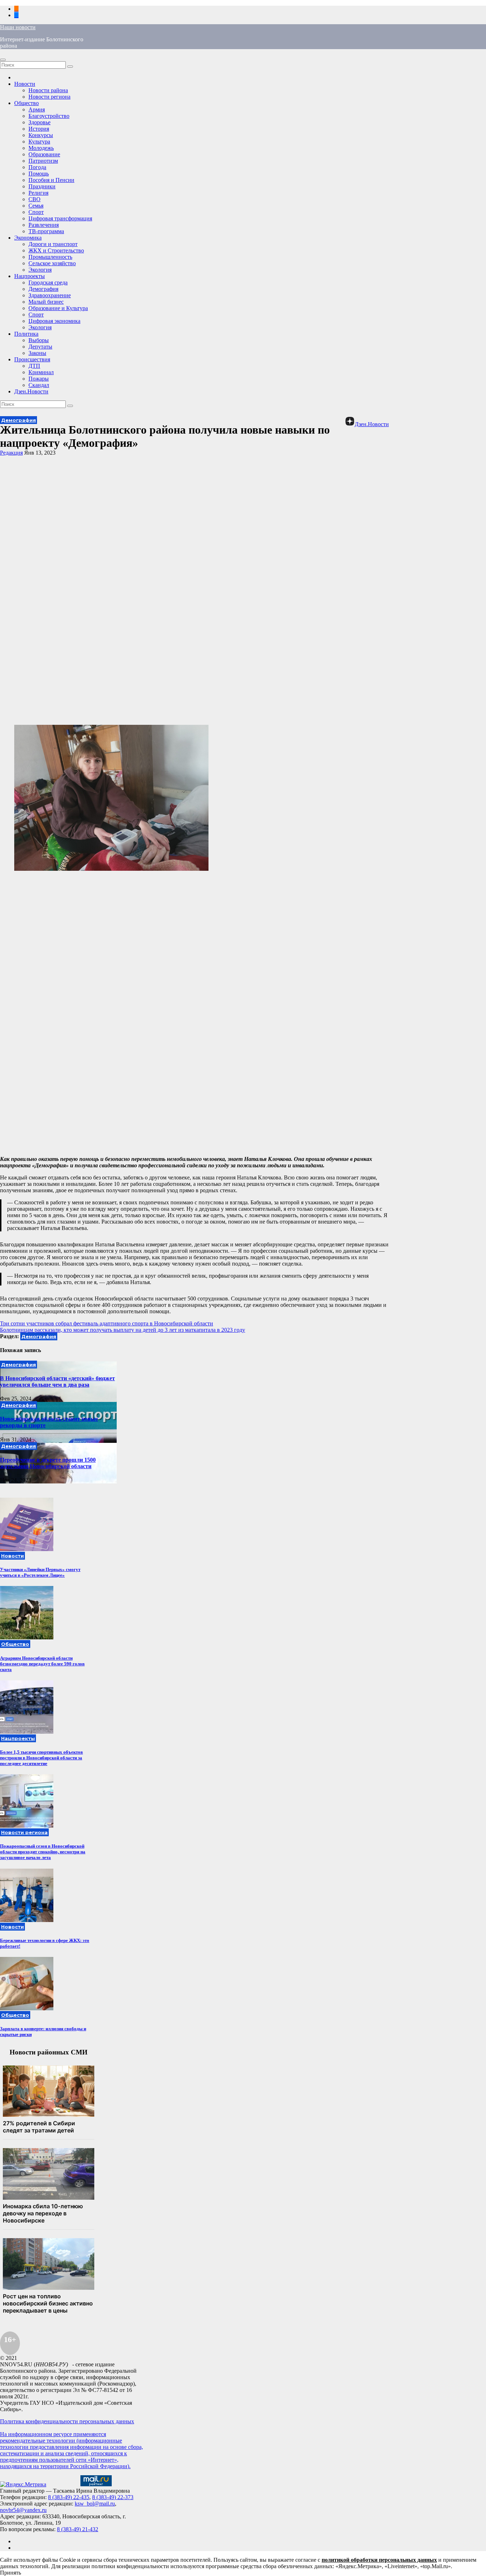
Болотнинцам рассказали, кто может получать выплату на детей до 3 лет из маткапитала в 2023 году (123, 1330)
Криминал (41, 372)
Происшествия (32, 359)
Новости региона (49, 97)
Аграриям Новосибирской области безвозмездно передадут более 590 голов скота (42, 1664)
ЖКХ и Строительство (56, 250)
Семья (36, 206)
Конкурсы (41, 135)
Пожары (39, 379)
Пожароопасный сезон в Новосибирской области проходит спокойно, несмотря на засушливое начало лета (43, 1852)
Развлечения (44, 225)
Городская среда (48, 282)
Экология (40, 270)
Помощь (39, 174)
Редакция (11, 453)
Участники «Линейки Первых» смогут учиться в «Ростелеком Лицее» (40, 1572)
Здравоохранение (50, 295)
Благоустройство (49, 116)
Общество (27, 103)
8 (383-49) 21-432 (78, 2529)
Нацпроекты (30, 276)
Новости (25, 84)
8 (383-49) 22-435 (69, 2497)
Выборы (39, 340)
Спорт (36, 212)
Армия (37, 109)
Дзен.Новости (31, 391)
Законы (37, 353)
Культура (39, 142)
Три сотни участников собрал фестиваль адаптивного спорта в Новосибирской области (107, 1323)
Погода (37, 167)
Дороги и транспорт (53, 244)
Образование (44, 154)
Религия (38, 193)
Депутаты (40, 347)
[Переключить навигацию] (3, 60)
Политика (26, 334)
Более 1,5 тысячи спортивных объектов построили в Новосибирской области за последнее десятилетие (41, 1758)
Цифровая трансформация (60, 218)
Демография (43, 289)
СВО (35, 199)
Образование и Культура (58, 308)
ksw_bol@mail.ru (95, 2504)
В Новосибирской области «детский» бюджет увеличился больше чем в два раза (57, 1381)
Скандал (39, 385)
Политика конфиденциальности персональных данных (67, 2421)
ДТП (34, 366)
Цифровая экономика (54, 321)
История (39, 129)
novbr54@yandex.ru (23, 2510)
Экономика (28, 238)
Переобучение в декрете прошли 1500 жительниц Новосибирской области (48, 1463)
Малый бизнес (46, 302)
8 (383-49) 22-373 (113, 2497)
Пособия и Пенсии (51, 180)
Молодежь (41, 148)
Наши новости (18, 27)
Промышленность (50, 257)
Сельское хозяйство (52, 263)
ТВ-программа (46, 231)
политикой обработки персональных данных (379, 2560)
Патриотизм (43, 161)
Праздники (42, 186)
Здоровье (39, 122)
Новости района (48, 90)
